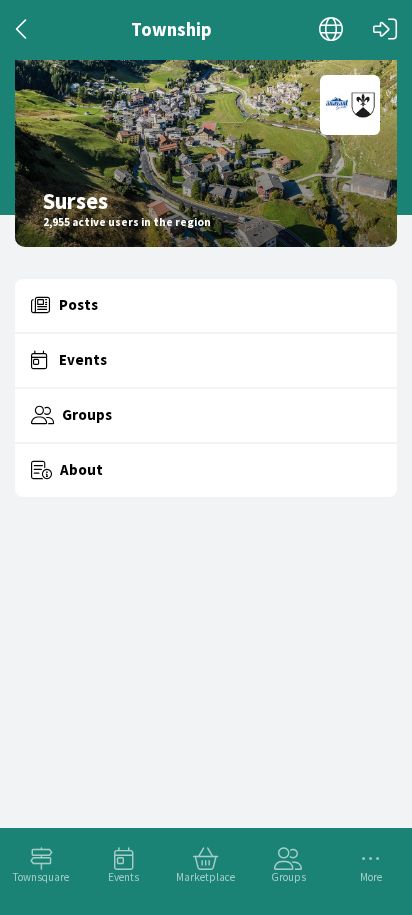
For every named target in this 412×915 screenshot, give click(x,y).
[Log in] (385, 29)
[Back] (22, 29)
